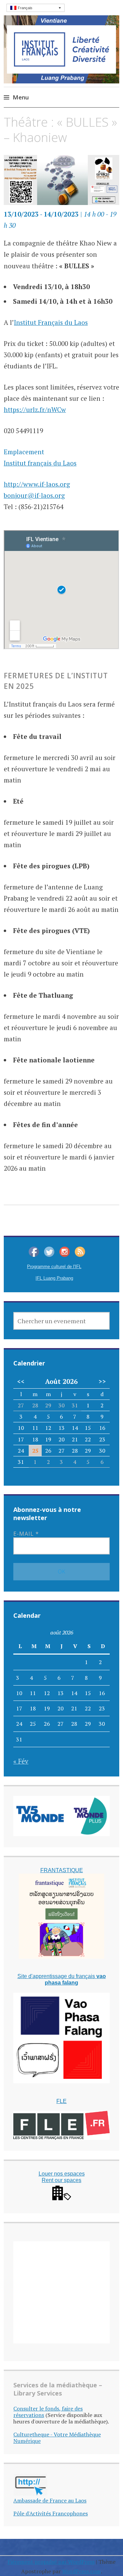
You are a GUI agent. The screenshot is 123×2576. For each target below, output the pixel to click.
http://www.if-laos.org (37, 484)
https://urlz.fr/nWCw (35, 409)
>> (102, 1381)
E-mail (26, 1534)
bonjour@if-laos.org (34, 495)
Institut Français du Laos (51, 322)
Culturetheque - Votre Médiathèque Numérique (57, 2438)
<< (21, 1381)
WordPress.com (81, 2571)
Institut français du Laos (40, 463)
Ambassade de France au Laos (50, 2500)
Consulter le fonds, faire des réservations (48, 2412)
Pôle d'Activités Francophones (51, 2513)
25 (35, 1451)
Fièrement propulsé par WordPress (51, 2562)
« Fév (21, 1761)
